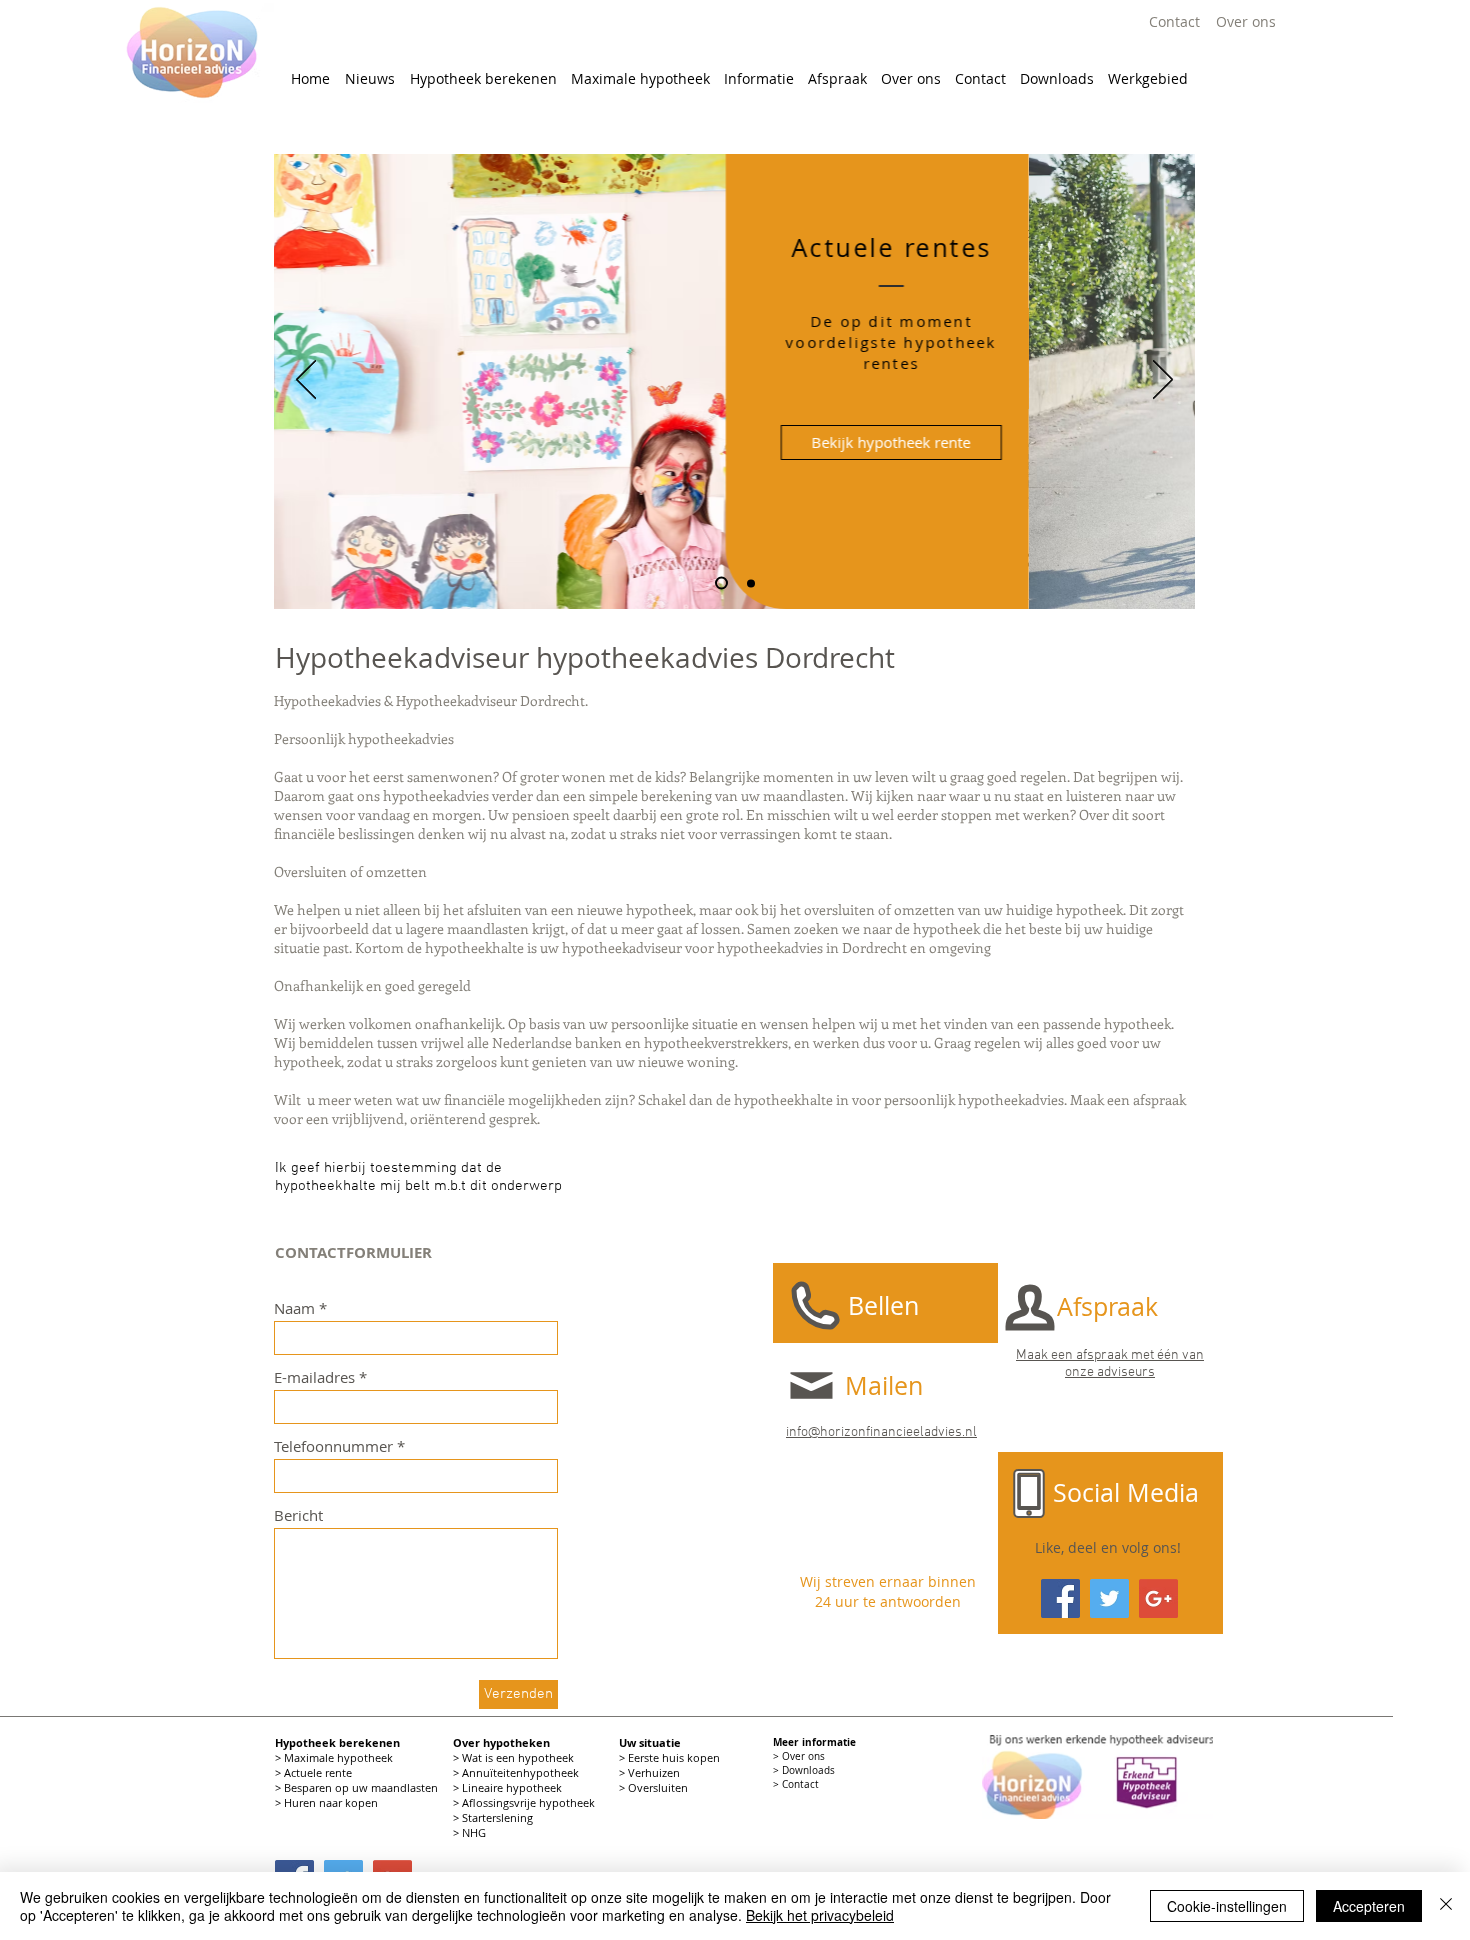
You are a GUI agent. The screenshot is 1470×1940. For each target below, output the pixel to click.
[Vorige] (306, 381)
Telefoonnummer (333, 1446)
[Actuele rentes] (751, 583)
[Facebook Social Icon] (1060, 1598)
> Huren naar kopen (328, 1802)
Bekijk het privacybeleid (820, 1915)
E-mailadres (314, 1377)
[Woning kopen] (721, 583)
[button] (483, 79)
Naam (294, 1308)
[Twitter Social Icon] (1109, 1598)
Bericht (298, 1515)
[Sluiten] (1446, 1906)
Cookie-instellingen (1227, 1906)
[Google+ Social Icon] (1158, 1598)
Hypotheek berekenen (337, 1742)
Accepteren (1369, 1906)
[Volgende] (1163, 381)
